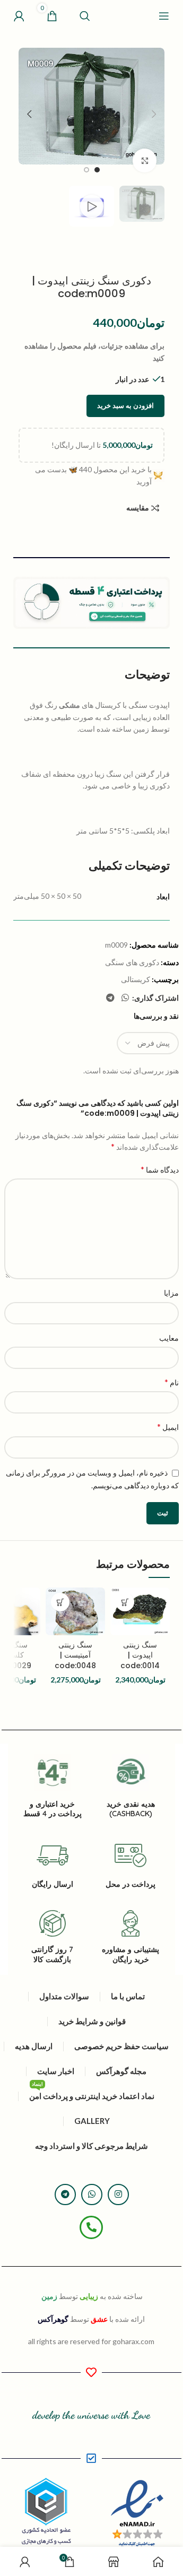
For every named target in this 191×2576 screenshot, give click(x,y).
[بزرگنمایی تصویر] (145, 161)
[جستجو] (85, 16)
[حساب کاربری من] (19, 16)
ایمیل (168, 1426)
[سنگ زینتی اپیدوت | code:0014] (140, 1611)
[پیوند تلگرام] (110, 998)
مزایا (171, 1293)
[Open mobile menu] (164, 16)
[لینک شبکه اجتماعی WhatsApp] (125, 998)
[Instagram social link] (118, 2195)
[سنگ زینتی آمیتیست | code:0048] (75, 1611)
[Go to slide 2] (86, 170)
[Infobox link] (131, 1937)
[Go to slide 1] (97, 170)
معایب (169, 1338)
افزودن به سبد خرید (125, 405)
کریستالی (136, 979)
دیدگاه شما (160, 1169)
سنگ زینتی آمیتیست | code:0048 (75, 1655)
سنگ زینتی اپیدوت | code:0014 (140, 1655)
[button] (154, 114)
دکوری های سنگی (132, 962)
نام (172, 1382)
